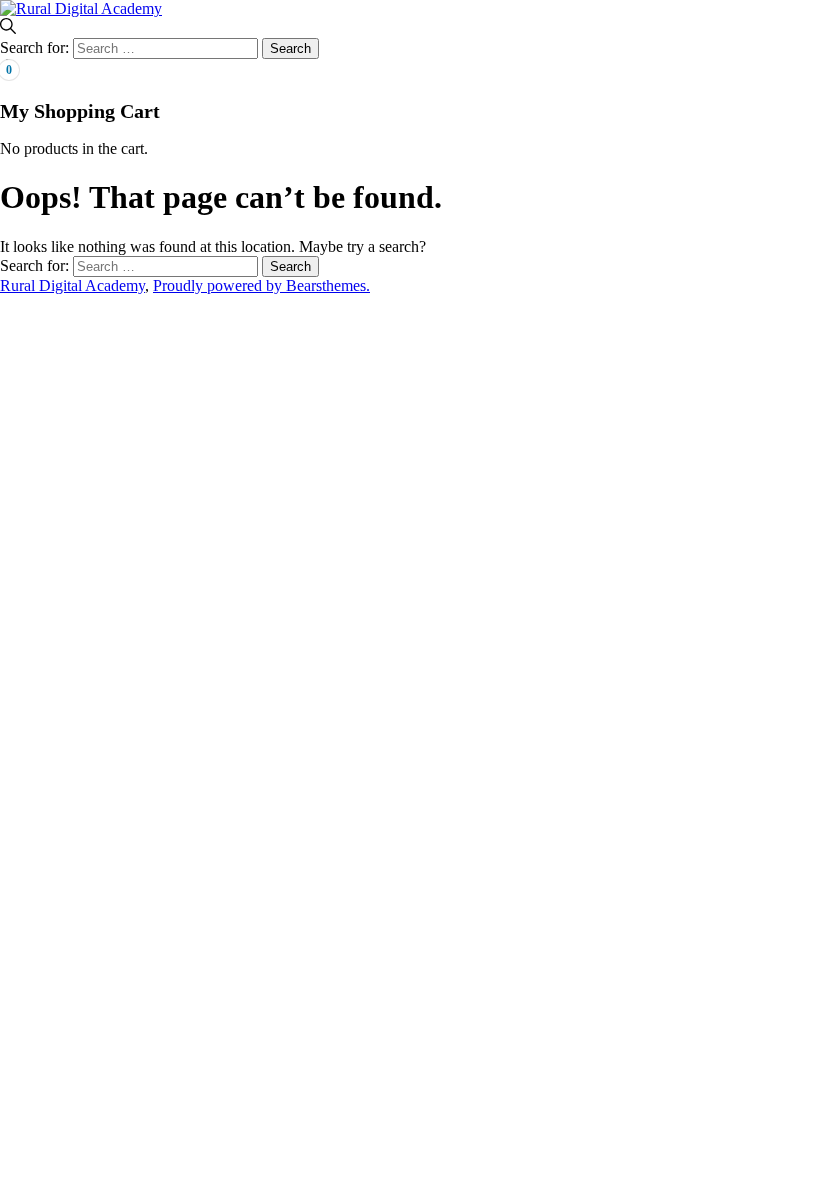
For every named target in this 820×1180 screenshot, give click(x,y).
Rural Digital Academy (72, 285)
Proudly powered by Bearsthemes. (261, 285)
